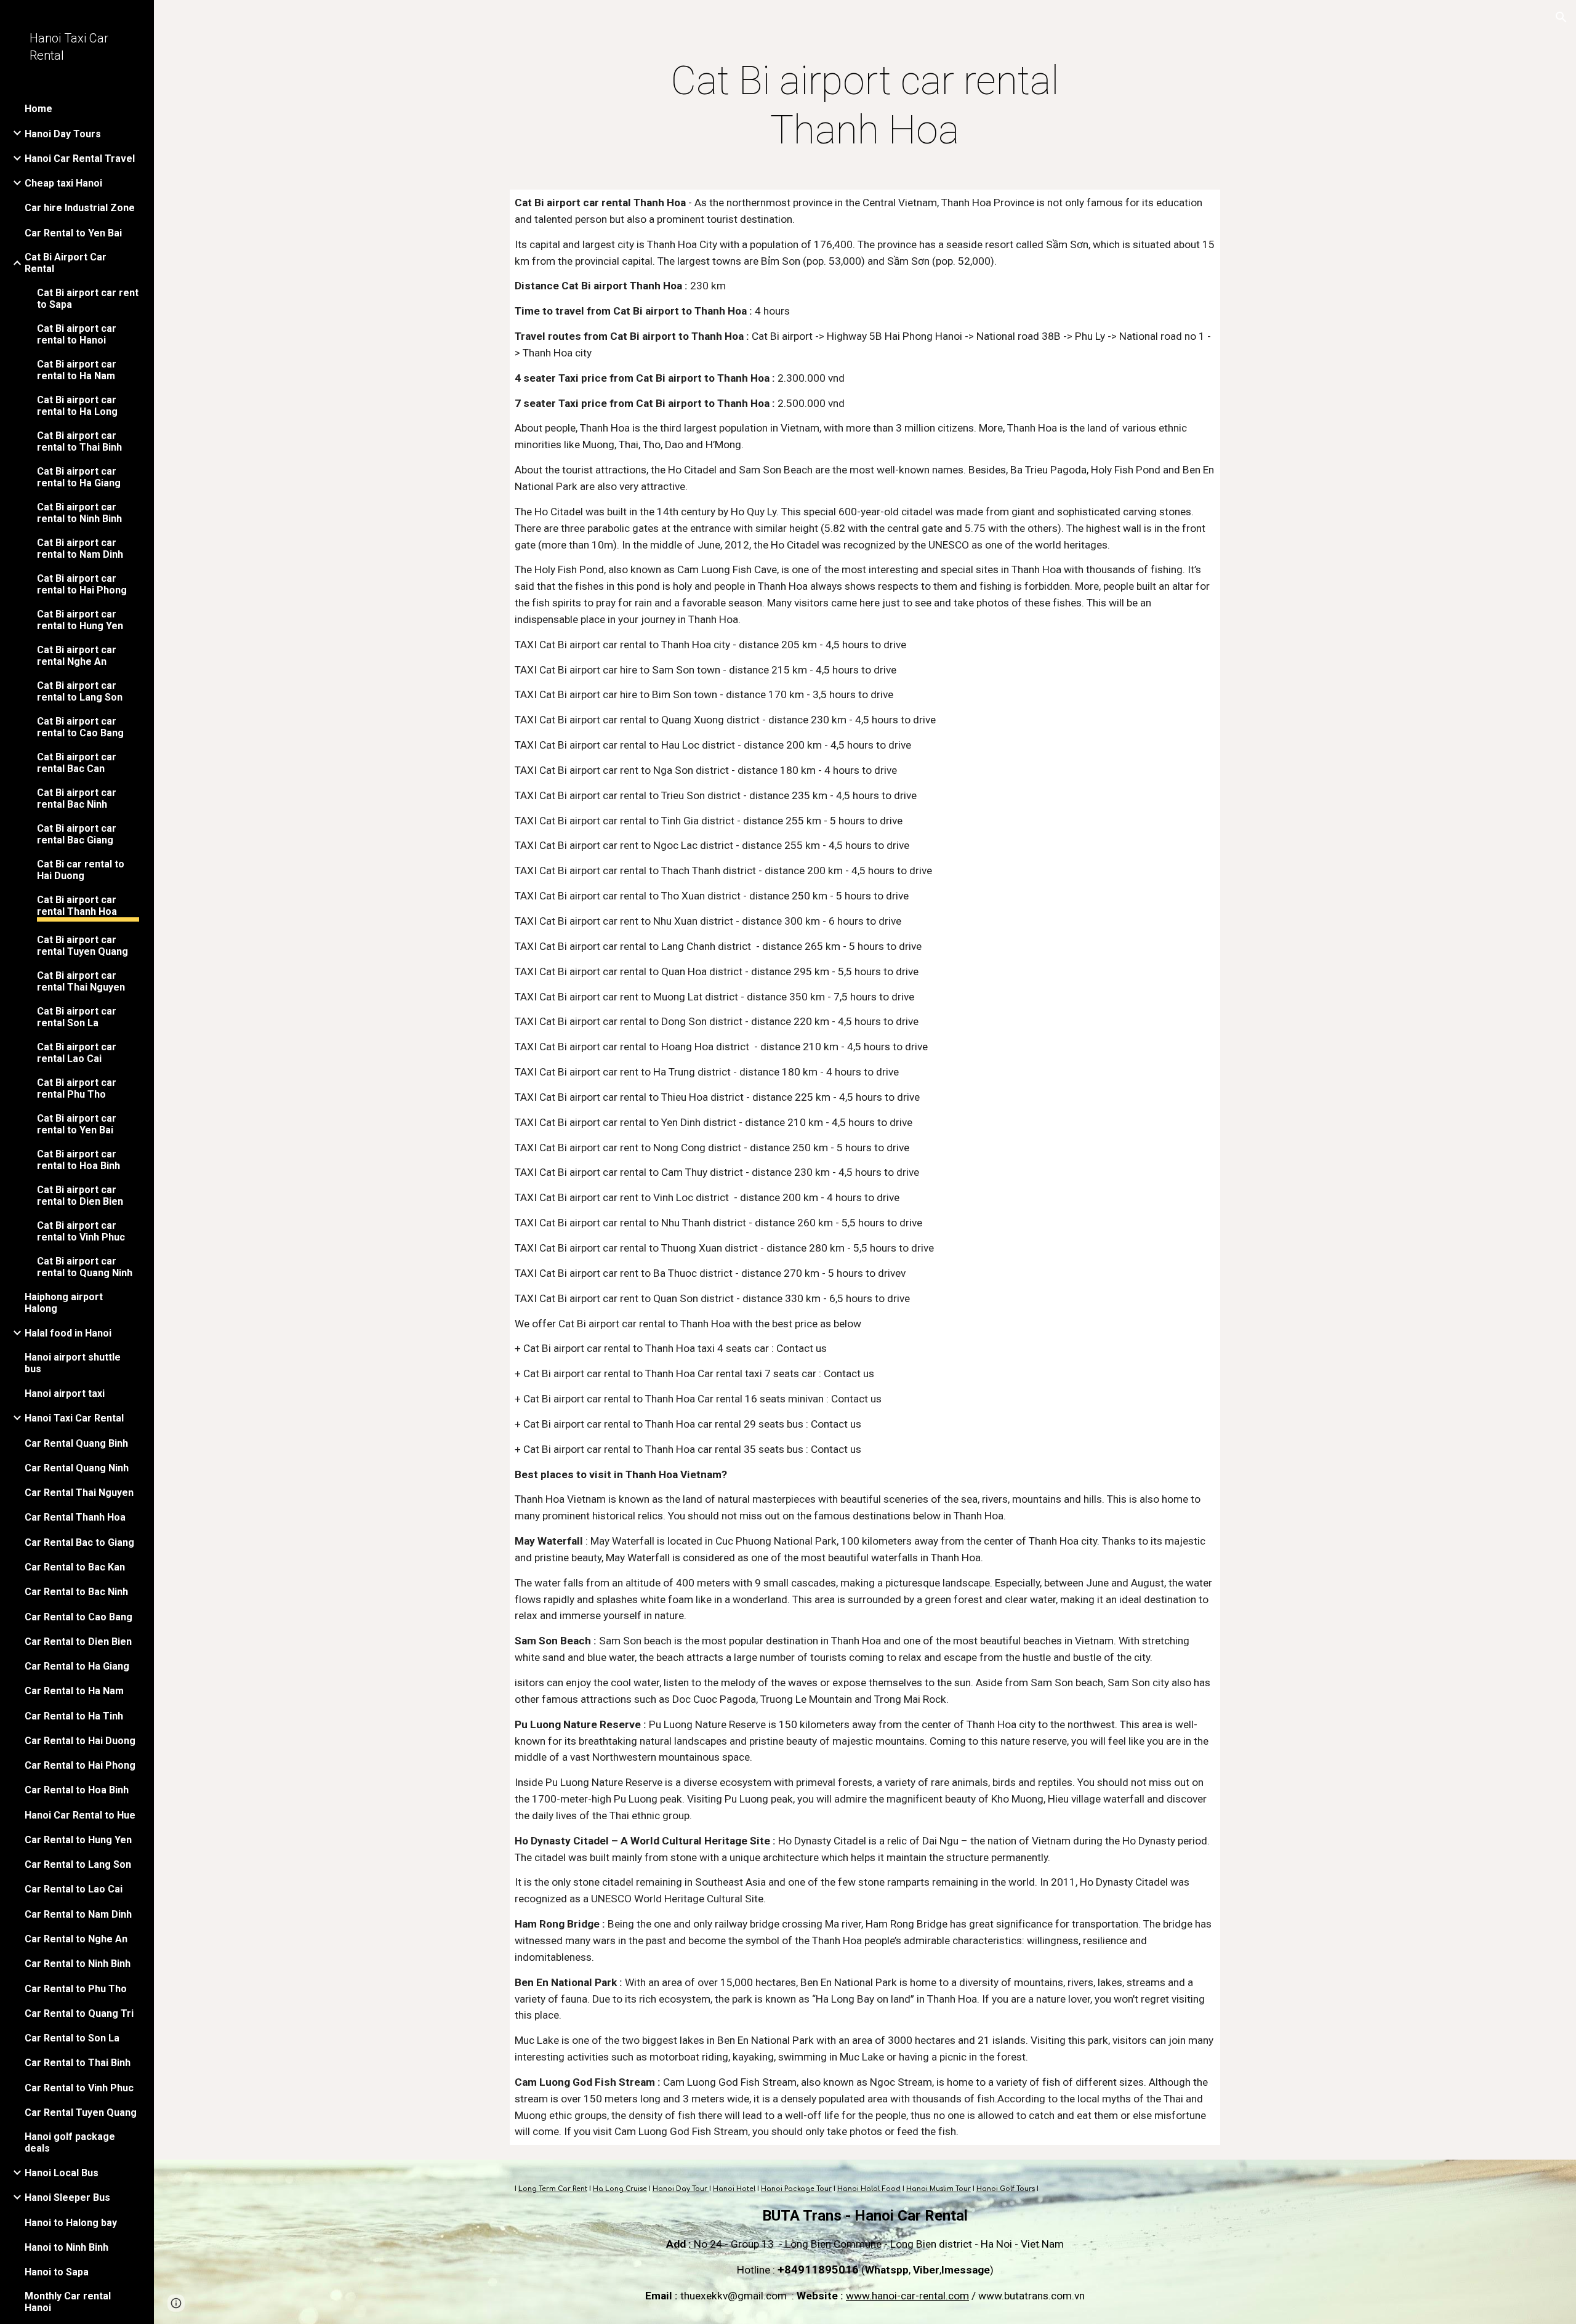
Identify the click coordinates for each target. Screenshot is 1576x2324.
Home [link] (38, 109)
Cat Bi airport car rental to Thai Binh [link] (79, 441)
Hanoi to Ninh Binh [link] (66, 2247)
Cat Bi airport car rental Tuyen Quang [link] (82, 946)
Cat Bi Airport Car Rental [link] (66, 263)
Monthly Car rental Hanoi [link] (68, 2302)
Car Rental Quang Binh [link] (76, 1443)
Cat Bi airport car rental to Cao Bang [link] (80, 727)
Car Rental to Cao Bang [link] (78, 1617)
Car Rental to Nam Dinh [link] (78, 1914)
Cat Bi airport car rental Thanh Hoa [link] (77, 906)
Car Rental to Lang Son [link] (78, 1864)
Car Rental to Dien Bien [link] (78, 1642)
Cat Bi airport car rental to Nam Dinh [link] (80, 549)
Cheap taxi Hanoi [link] (63, 183)
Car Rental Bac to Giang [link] (79, 1542)
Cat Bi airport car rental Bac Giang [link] (77, 834)
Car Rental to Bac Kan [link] (75, 1567)
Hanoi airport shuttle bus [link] (73, 1363)
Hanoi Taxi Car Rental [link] (74, 1418)
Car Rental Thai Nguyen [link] (79, 1493)
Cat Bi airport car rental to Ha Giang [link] (79, 477)
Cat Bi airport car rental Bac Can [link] (77, 763)
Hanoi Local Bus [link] (62, 2173)
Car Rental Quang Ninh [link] (77, 1468)
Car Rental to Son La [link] (72, 2038)
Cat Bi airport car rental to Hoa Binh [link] (78, 1160)
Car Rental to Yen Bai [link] (73, 233)
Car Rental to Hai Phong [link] (80, 1765)
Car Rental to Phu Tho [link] (76, 1989)
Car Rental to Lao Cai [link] (74, 1889)
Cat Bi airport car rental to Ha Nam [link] (77, 370)
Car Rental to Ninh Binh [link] (78, 1964)
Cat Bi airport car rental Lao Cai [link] (77, 1053)
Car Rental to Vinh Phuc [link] (79, 2088)
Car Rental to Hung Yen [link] (78, 1840)
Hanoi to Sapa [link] (57, 2272)
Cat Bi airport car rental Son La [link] (77, 1017)
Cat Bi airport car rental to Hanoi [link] (77, 334)
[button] (1561, 17)
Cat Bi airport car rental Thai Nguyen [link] (81, 981)
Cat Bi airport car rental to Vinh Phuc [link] (81, 1231)
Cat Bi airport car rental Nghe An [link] (77, 656)
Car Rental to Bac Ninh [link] (76, 1592)
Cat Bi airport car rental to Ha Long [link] (77, 406)
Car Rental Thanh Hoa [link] (75, 1517)
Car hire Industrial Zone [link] (80, 208)
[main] (865, 106)
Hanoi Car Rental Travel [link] (80, 159)
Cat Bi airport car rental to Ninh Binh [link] (79, 513)
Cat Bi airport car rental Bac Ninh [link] (77, 798)
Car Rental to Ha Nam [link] (74, 1691)
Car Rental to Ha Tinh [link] (74, 1716)
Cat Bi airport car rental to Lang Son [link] (80, 691)
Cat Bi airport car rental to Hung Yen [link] (80, 620)
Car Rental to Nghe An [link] (76, 1939)
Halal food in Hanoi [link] (68, 1333)
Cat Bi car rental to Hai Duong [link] (81, 870)
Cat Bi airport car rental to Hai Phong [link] (82, 584)
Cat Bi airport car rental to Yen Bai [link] (77, 1124)
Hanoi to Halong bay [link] (71, 2223)
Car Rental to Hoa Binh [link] (77, 1790)
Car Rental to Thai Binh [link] (78, 2063)
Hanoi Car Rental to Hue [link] (80, 1815)
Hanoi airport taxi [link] (65, 1393)
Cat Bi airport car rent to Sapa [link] (88, 299)
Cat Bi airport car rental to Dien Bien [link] (80, 1196)
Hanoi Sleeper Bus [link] (67, 2197)
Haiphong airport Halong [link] (64, 1303)
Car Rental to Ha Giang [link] (77, 1666)
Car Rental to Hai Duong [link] (80, 1741)
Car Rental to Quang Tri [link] (79, 2013)
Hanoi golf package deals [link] (70, 2142)
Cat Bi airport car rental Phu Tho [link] (77, 1088)
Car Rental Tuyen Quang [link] (81, 2113)
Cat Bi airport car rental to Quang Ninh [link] (85, 1267)
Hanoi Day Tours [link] (63, 134)
